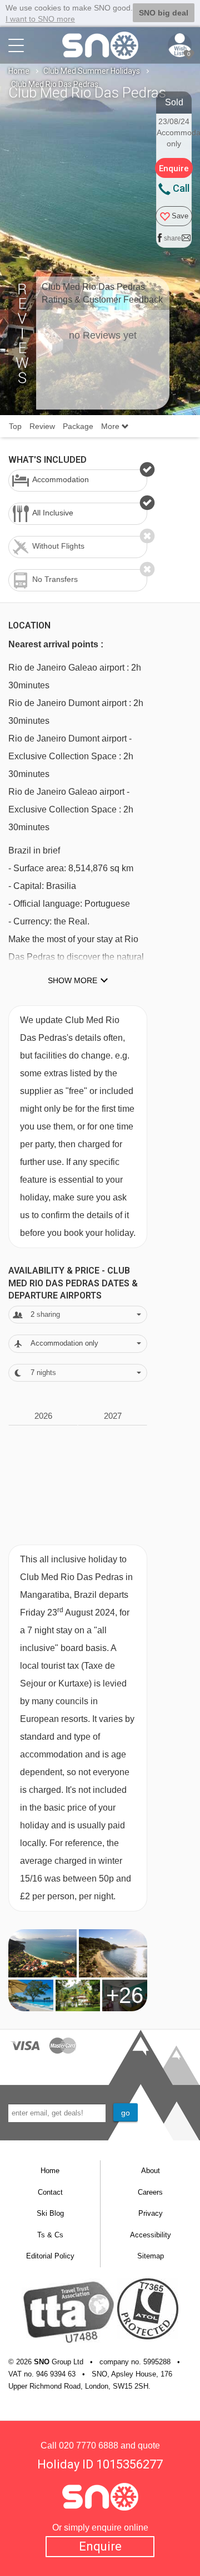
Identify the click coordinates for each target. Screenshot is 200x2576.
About (151, 2171)
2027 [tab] (113, 1416)
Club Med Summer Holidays (92, 71)
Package (78, 426)
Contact (50, 2192)
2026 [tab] (43, 1416)
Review (42, 426)
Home (19, 71)
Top (15, 426)
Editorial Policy (50, 2256)
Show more (72, 980)
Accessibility (151, 2235)
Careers (150, 2192)
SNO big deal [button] (164, 13)
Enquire (100, 2546)
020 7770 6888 (89, 2445)
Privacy (151, 2213)
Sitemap (151, 2256)
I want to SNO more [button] (40, 19)
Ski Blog (50, 2213)
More (111, 426)
